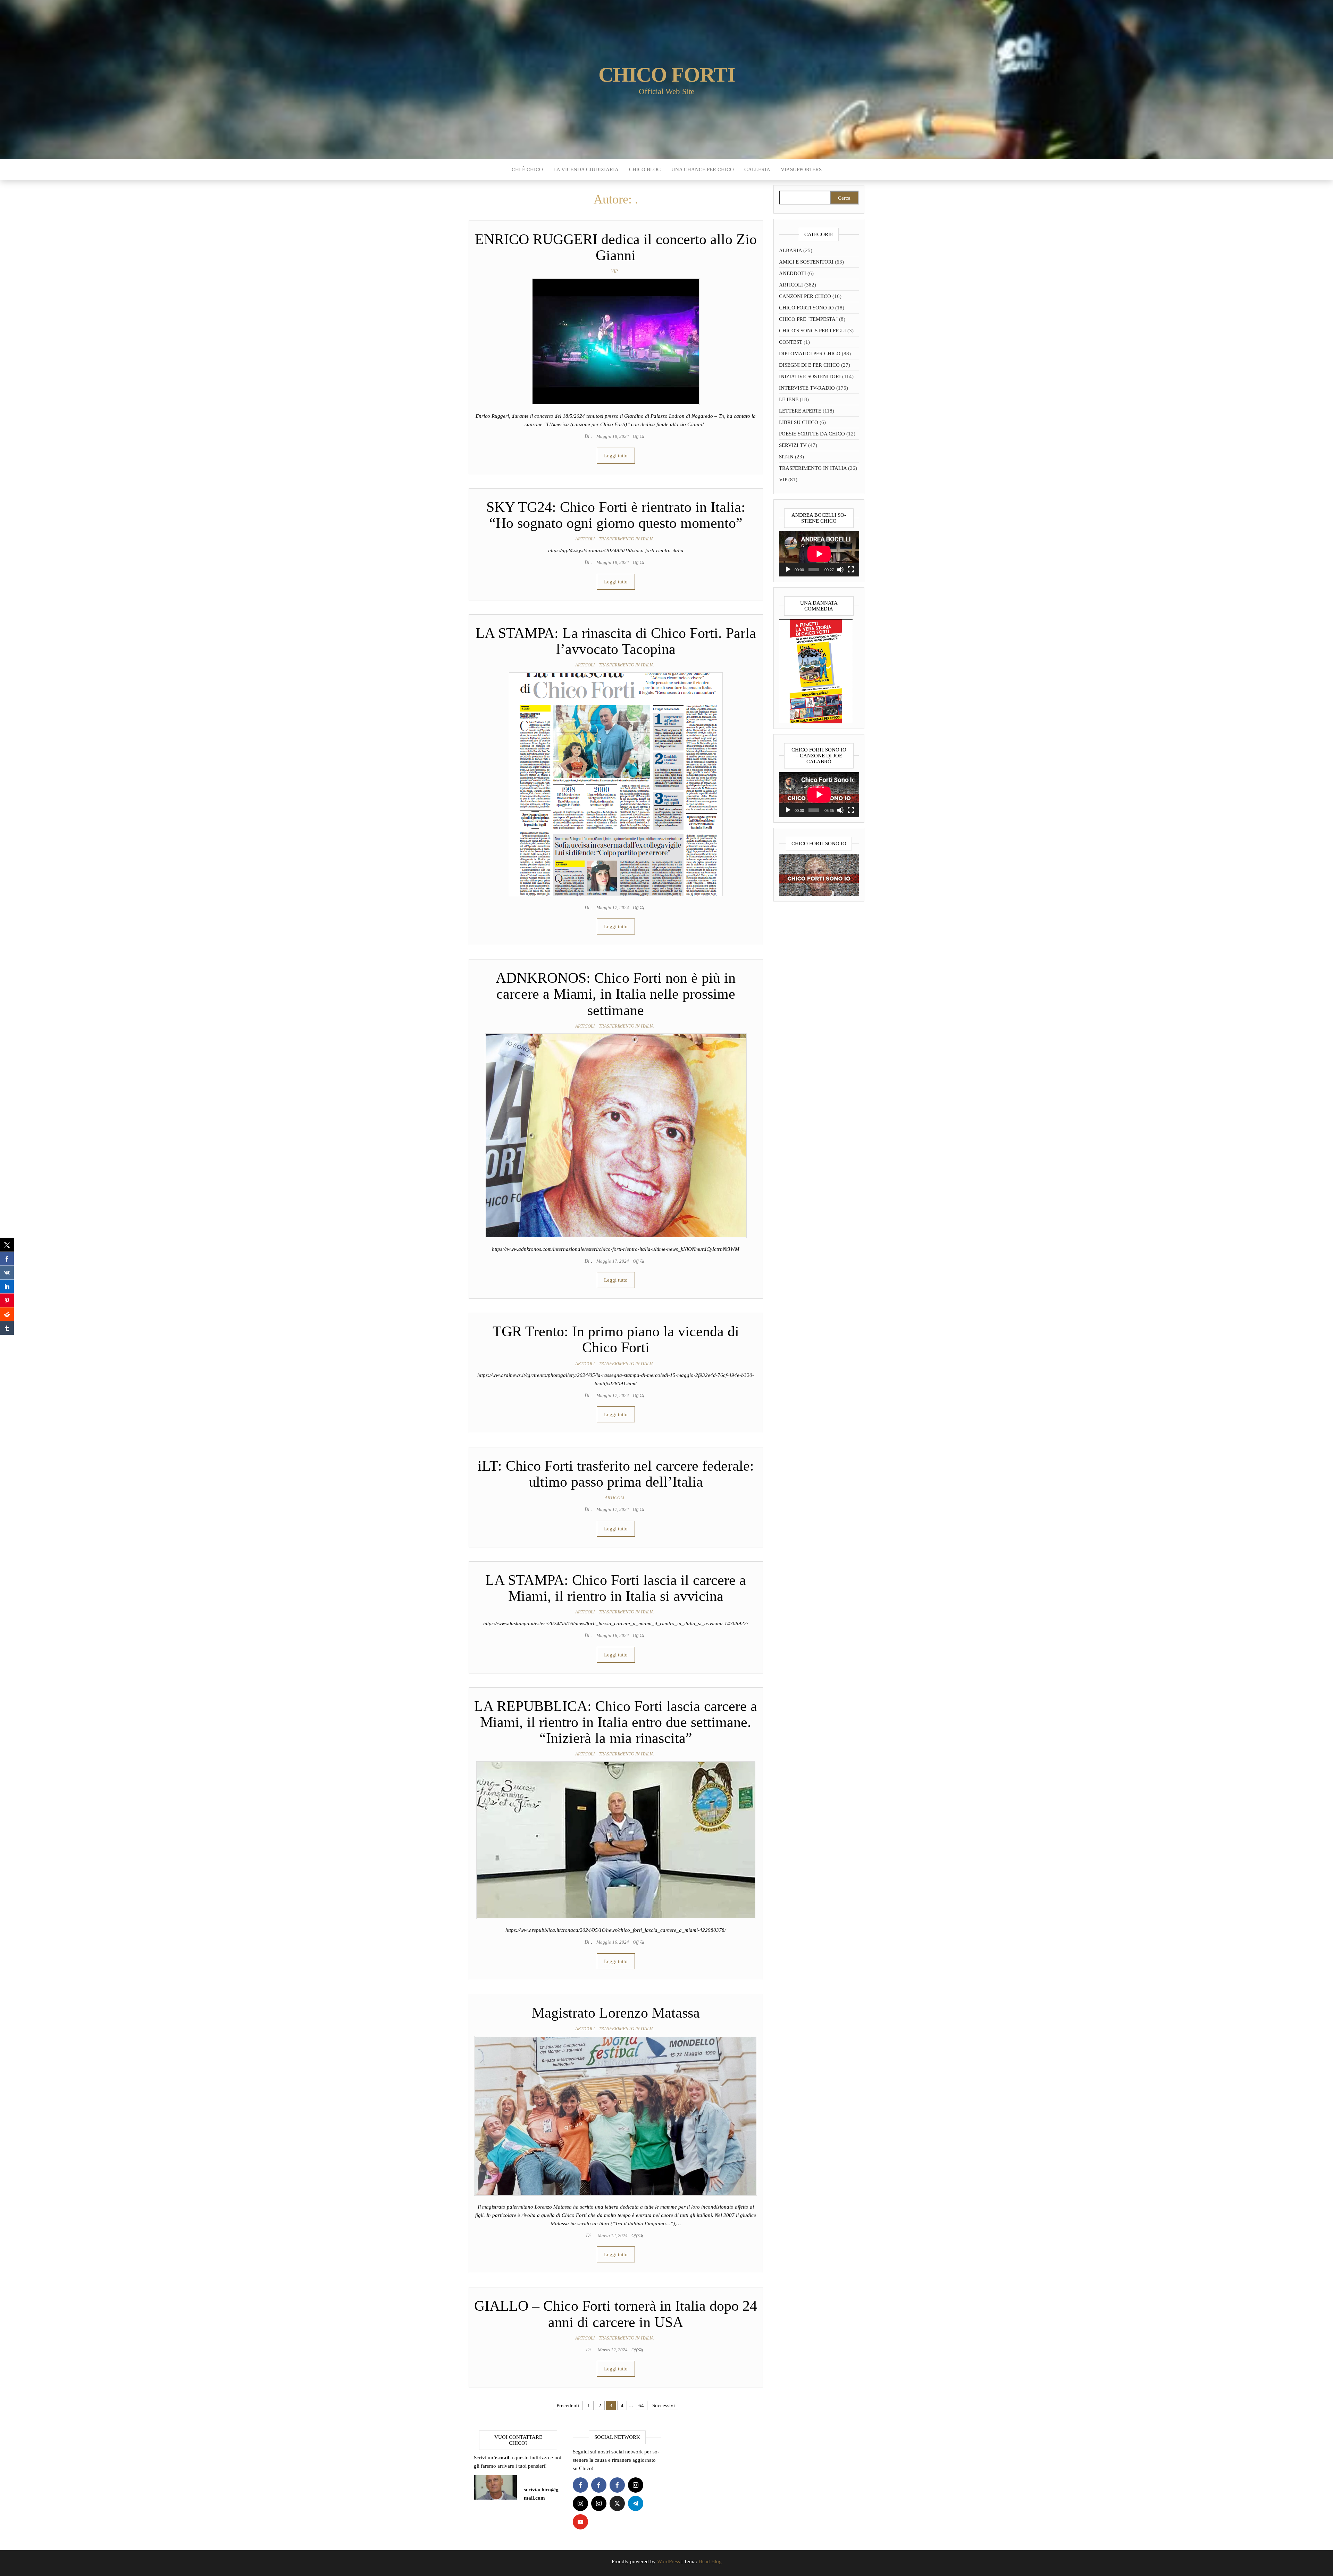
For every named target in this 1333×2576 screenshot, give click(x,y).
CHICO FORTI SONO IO (806, 308)
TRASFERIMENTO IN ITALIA (626, 539)
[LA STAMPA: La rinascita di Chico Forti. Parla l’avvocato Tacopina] (616, 784)
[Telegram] (636, 2503)
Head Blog (710, 2561)
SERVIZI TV (793, 445)
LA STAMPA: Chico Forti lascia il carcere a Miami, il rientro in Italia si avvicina (616, 1588)
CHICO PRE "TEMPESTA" (808, 319)
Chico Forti (667, 75)
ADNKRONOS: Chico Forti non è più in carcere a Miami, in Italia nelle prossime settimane (616, 994)
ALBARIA (790, 250)
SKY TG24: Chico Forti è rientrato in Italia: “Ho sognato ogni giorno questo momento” (616, 515)
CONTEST (791, 342)
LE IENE (789, 399)
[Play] (788, 570)
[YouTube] (580, 2522)
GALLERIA (757, 169)
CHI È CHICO (527, 169)
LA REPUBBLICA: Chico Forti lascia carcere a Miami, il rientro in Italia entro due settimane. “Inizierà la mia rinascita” (616, 1722)
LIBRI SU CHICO (799, 422)
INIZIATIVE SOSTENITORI (810, 376)
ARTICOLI (585, 539)
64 (641, 2405)
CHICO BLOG (645, 169)
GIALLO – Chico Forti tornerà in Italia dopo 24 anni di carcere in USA (616, 2314)
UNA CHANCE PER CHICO (703, 169)
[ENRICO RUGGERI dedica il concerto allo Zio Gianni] (616, 341)
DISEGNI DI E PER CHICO (809, 365)
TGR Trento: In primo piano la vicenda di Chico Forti (616, 1339)
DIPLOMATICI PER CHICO (810, 354)
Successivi (664, 2405)
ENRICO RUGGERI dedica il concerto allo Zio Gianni (616, 247)
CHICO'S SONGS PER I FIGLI (812, 331)
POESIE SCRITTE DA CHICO (812, 434)
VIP (614, 271)
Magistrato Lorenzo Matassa (616, 2013)
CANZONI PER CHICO (805, 296)
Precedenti (568, 2405)
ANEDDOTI (793, 273)
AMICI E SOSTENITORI (806, 262)
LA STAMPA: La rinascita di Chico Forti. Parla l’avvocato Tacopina (616, 641)
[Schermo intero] (851, 570)
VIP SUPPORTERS (801, 169)
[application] (819, 554)
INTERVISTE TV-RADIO (807, 388)
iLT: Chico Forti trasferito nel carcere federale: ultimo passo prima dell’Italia (616, 1474)
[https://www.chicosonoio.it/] (819, 874)
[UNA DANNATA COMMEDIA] (816, 671)
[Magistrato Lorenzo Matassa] (616, 2115)
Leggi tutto (616, 456)
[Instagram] (636, 2485)
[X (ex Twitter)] (617, 2503)
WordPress (669, 2561)
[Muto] (840, 570)
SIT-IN (786, 457)
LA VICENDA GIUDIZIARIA (586, 169)
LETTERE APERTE (800, 411)
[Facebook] (580, 2485)
